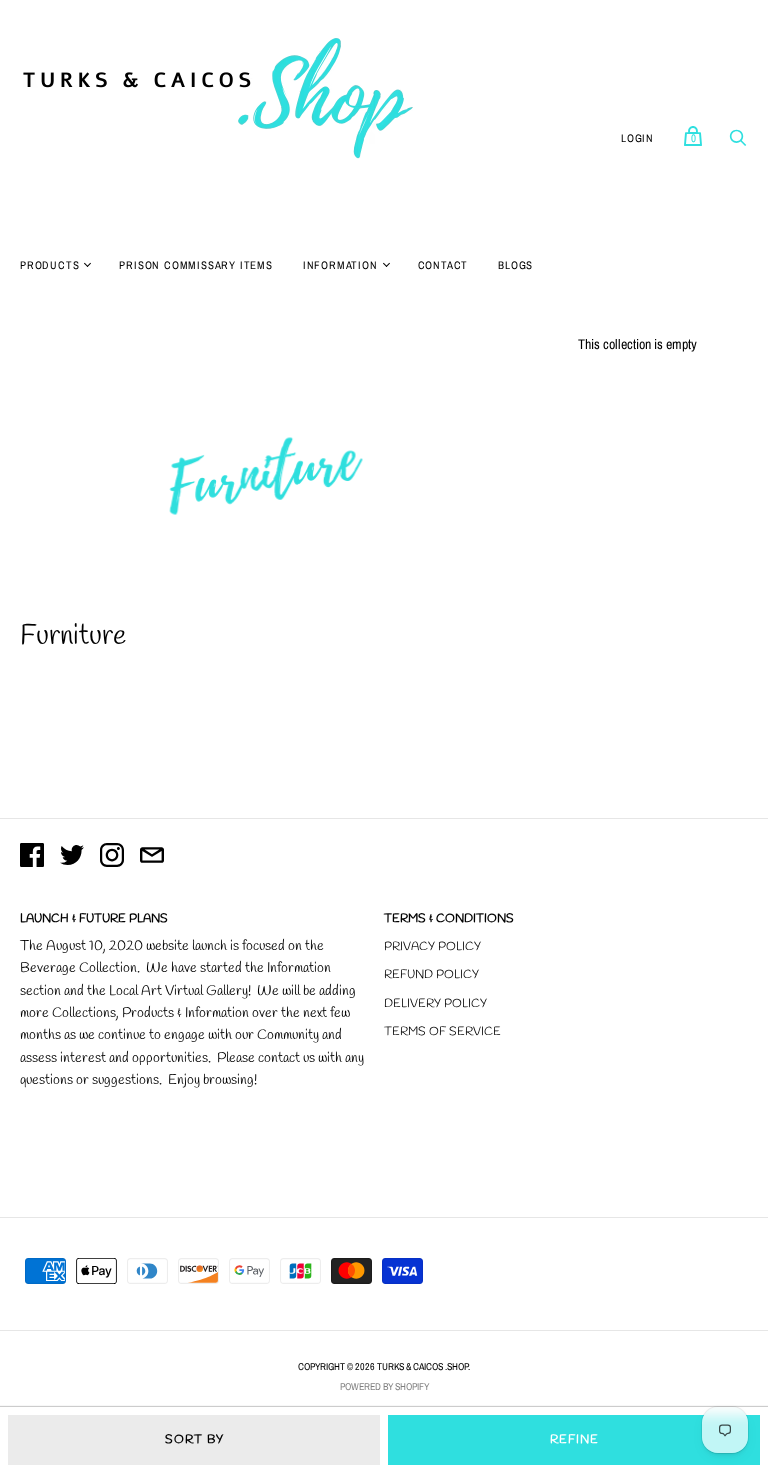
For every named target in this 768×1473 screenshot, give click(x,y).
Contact (443, 265)
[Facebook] (32, 858)
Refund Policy (431, 975)
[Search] (738, 143)
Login (637, 138)
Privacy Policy (432, 947)
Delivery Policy (435, 1004)
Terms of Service (442, 1032)
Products (49, 265)
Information (340, 265)
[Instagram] (112, 858)
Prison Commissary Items (195, 265)
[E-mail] (152, 858)
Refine (574, 1440)
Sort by (194, 1440)
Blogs (515, 265)
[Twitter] (72, 858)
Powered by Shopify (384, 1386)
